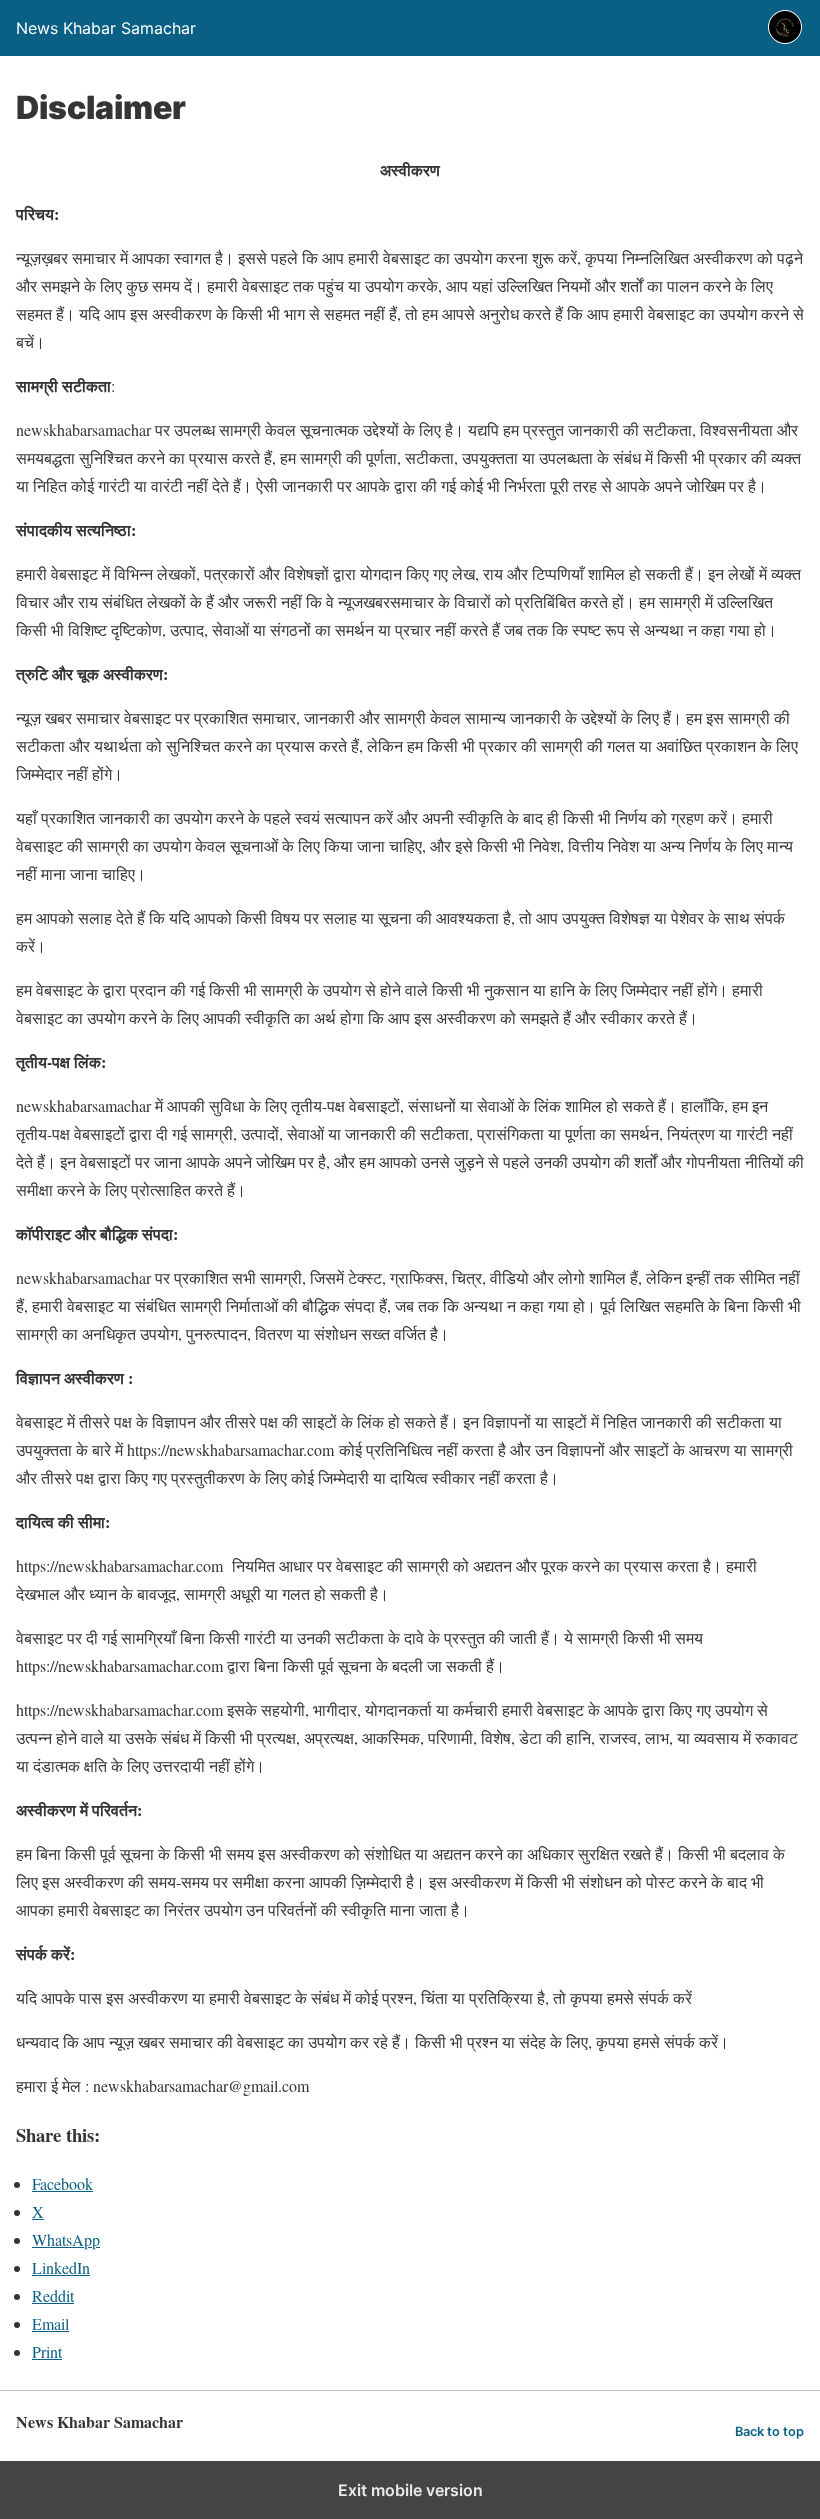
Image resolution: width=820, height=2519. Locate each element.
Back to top (769, 2431)
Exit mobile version (410, 2490)
